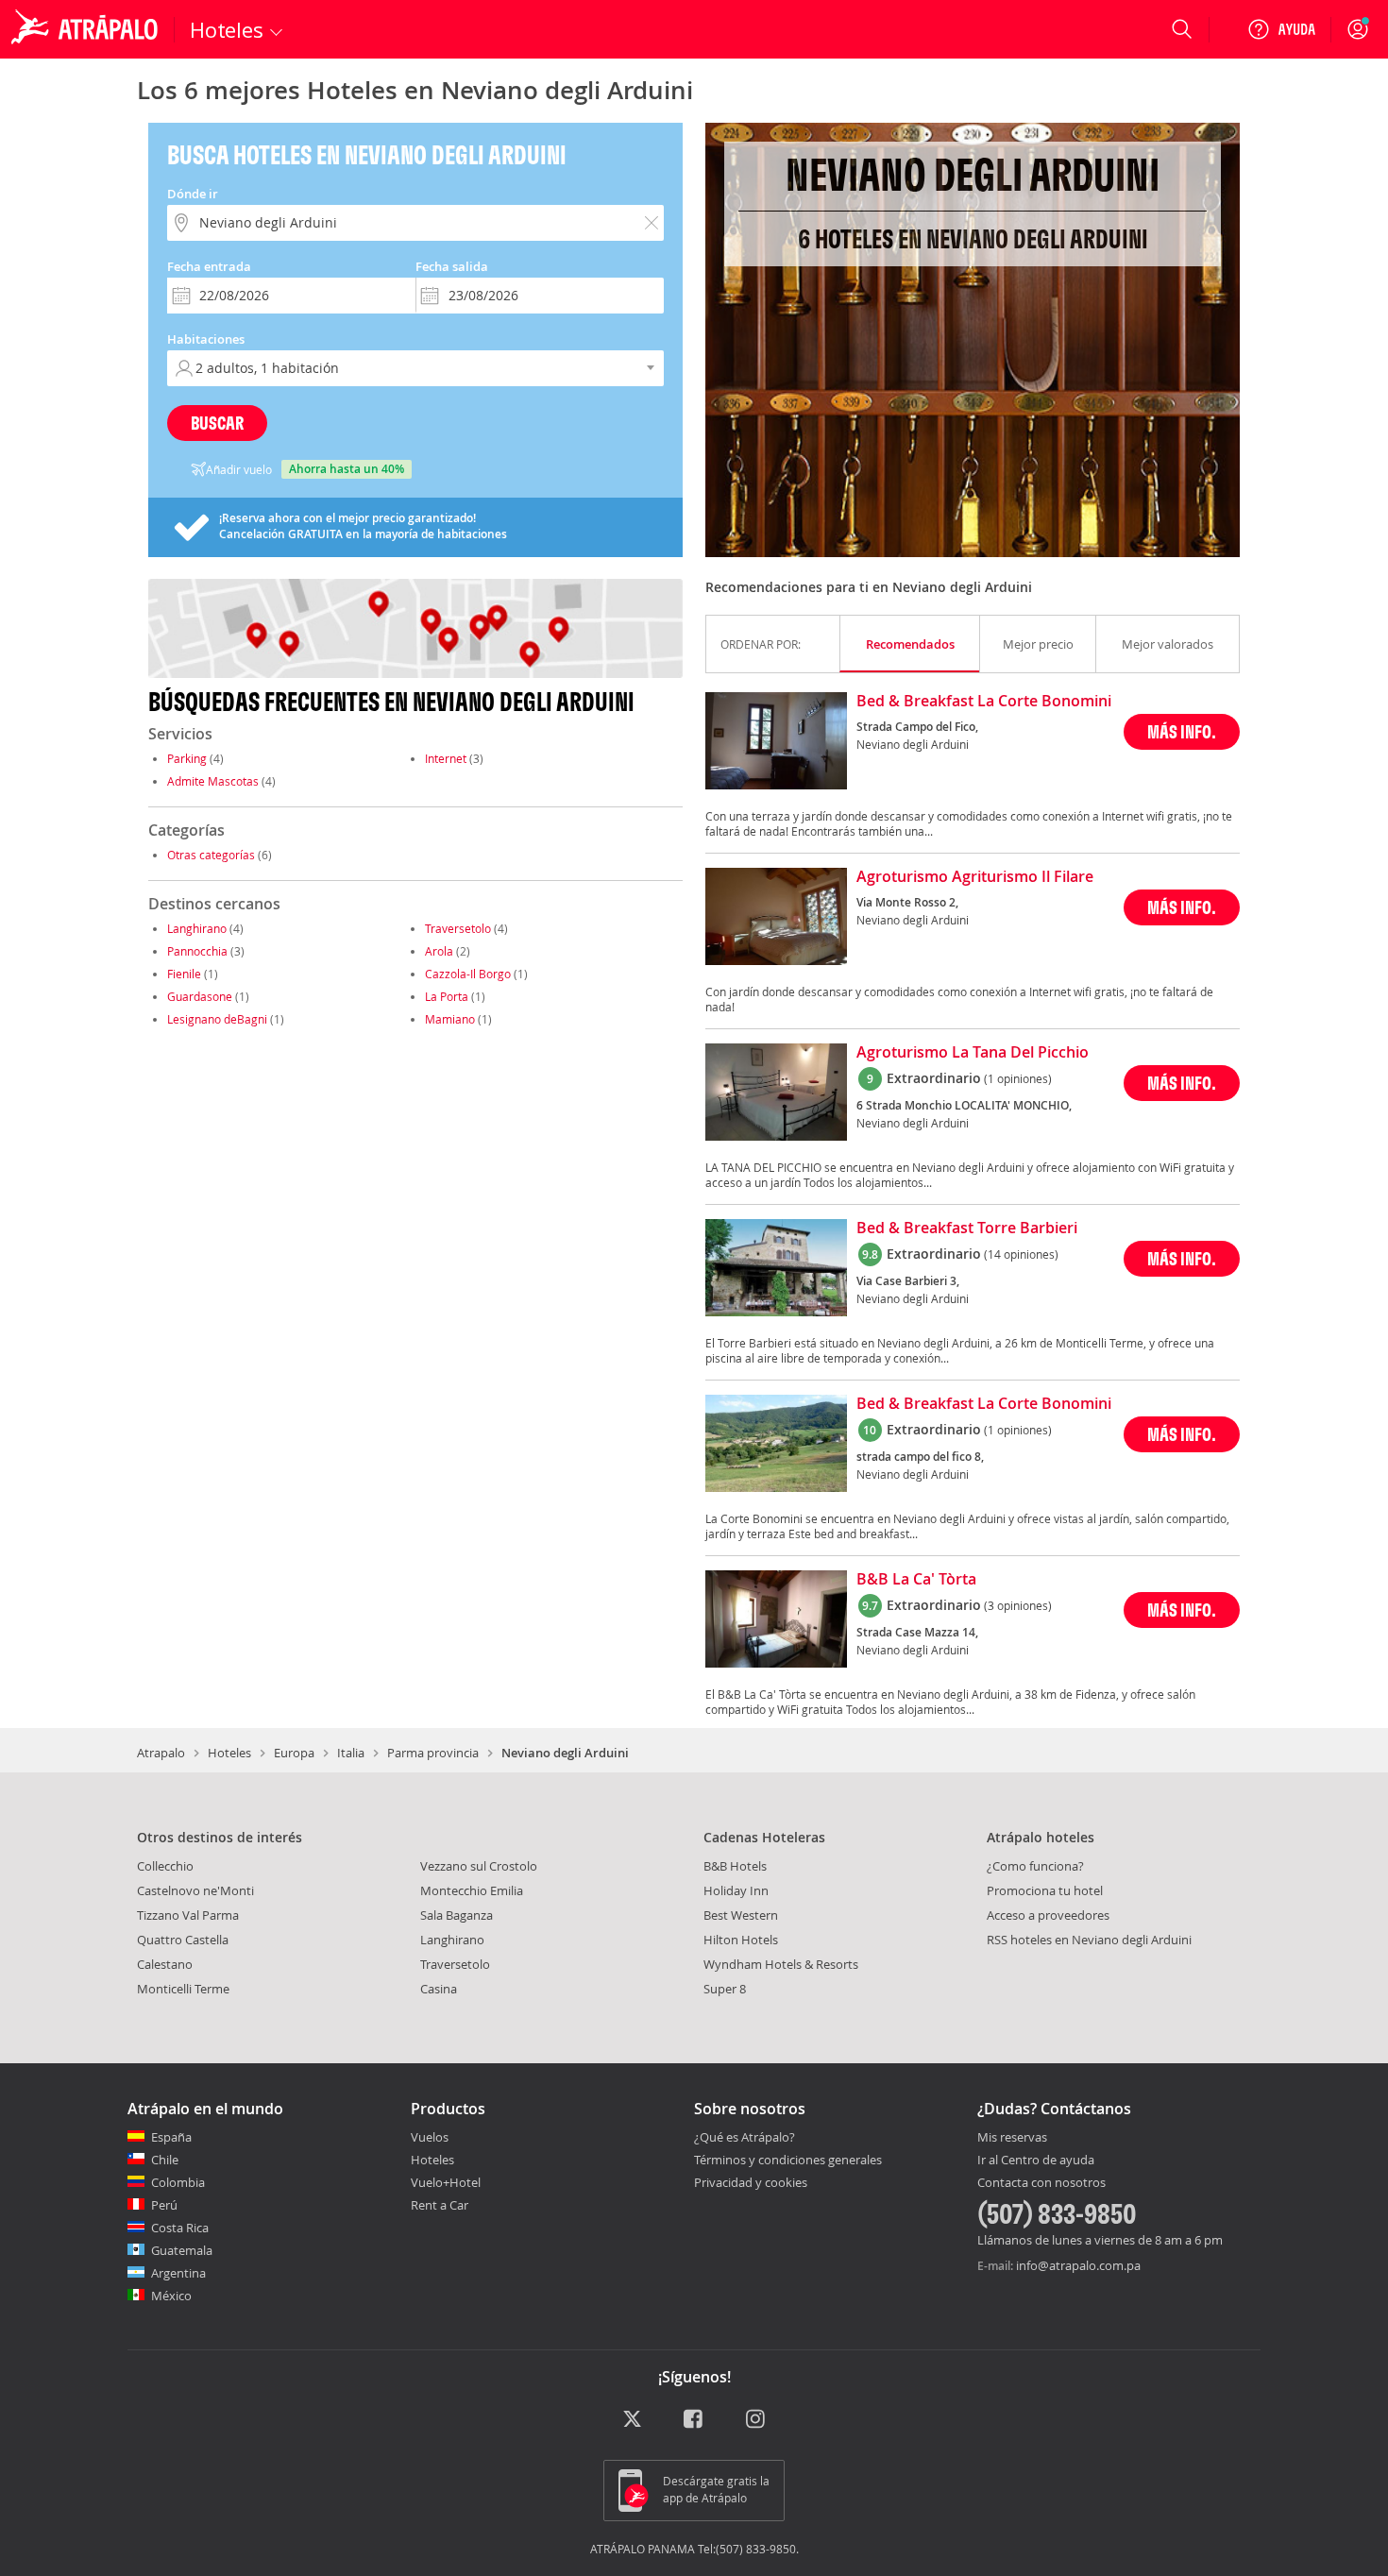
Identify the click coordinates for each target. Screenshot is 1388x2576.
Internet (446, 758)
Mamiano (450, 1019)
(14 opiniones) (1021, 1254)
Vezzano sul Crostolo (479, 1866)
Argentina (178, 2273)
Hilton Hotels (741, 1940)
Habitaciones (206, 339)
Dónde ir (193, 194)
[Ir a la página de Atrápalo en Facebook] (694, 2421)
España (171, 2137)
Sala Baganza (457, 1915)
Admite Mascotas (213, 781)
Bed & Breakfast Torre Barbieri (967, 1229)
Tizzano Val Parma (188, 1915)
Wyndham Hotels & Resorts (781, 1964)
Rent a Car (440, 2205)
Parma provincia (433, 1753)
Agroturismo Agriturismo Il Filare (975, 877)
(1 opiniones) (1018, 1078)
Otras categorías (211, 855)
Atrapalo (161, 1753)
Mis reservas (1012, 2138)
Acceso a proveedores (1048, 1915)
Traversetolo (458, 928)
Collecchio (165, 1866)
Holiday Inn (736, 1890)
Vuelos (430, 2137)
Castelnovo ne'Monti (195, 1890)
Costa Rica (180, 2228)
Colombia (178, 2182)
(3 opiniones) (1018, 1605)
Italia (351, 1753)
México (171, 2296)
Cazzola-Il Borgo (468, 974)
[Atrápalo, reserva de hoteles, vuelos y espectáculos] (87, 29)
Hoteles (229, 1753)
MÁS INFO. (1182, 731)
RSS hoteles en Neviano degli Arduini (1089, 1940)
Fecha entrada (209, 266)
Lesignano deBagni (217, 1019)
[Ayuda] (1281, 29)
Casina (439, 1989)
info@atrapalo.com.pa (1078, 2265)
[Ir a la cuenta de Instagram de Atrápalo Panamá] (757, 2421)
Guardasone (200, 996)
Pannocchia (197, 951)
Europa (294, 1753)
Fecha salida (452, 266)
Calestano (165, 1964)
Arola (439, 951)
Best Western (741, 1915)
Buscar (217, 423)
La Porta (447, 996)
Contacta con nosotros (1041, 2183)
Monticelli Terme (183, 1989)
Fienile (184, 974)
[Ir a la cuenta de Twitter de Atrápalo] (632, 2421)
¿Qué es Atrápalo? (745, 2137)
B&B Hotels (735, 1866)
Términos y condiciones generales (788, 2160)
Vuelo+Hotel (446, 2182)
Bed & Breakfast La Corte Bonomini (984, 702)
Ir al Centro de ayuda (1036, 2161)
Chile (165, 2160)
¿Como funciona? (1035, 1866)
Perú (164, 2205)
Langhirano (197, 928)
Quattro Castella (183, 1940)
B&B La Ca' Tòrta (916, 1580)
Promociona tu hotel (1045, 1890)
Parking (187, 758)
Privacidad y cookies (751, 2182)
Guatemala (182, 2250)
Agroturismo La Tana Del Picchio (973, 1053)
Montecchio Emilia (472, 1890)
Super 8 (725, 1989)
